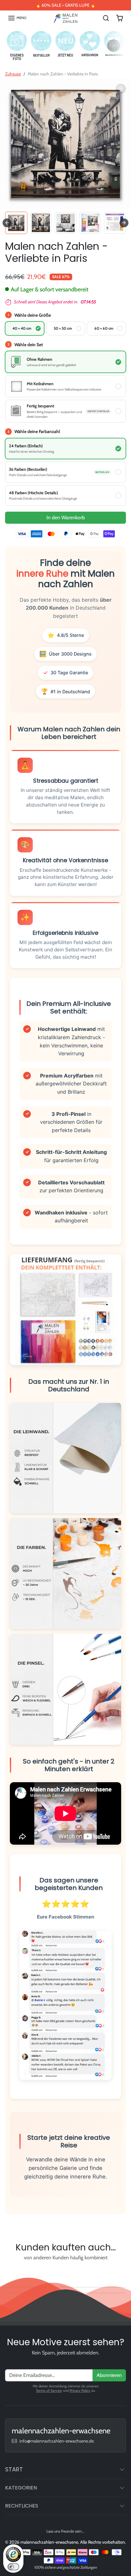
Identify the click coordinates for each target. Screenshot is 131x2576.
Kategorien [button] (21, 2488)
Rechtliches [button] (22, 2506)
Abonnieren (109, 2375)
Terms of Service (49, 2391)
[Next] (114, 46)
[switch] (13, 2567)
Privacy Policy (80, 2391)
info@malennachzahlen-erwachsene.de (57, 2441)
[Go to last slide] (7, 223)
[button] (17, 18)
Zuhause (13, 74)
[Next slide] (124, 223)
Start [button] (14, 2469)
